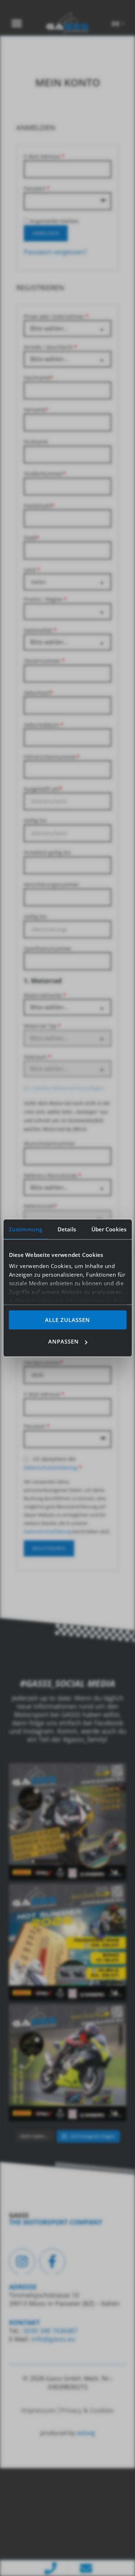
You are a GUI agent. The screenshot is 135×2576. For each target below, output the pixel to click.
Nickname (36, 442)
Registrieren (49, 1548)
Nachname (38, 378)
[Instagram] (22, 2262)
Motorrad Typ (42, 1026)
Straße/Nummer (45, 474)
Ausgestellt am (43, 789)
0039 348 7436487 (49, 2331)
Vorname (36, 410)
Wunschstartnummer (49, 1143)
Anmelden (46, 233)
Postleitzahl (39, 506)
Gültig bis (35, 820)
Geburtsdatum (44, 725)
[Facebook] (52, 2262)
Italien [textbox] (39, 582)
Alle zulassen (67, 1319)
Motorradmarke (45, 995)
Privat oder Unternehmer (56, 316)
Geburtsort (38, 693)
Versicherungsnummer (51, 884)
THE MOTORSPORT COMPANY (56, 2222)
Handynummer (43, 1362)
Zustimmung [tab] (25, 1229)
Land (32, 570)
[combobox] (67, 582)
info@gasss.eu (53, 2339)
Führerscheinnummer (52, 757)
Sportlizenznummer (48, 948)
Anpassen (64, 1341)
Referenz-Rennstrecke (53, 1175)
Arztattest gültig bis (47, 852)
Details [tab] (67, 1229)
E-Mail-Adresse (44, 156)
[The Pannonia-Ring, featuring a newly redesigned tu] (67, 2062)
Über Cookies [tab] (109, 1229)
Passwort (37, 188)
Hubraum (37, 1057)
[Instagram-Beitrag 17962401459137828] (67, 1942)
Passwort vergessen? (55, 252)
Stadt (31, 538)
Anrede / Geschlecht (50, 347)
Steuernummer (44, 661)
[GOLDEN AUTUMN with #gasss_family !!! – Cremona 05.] (67, 1821)
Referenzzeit (40, 1206)
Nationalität (40, 630)
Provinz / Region (45, 599)
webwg (86, 2433)
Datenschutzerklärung (51, 1468)
